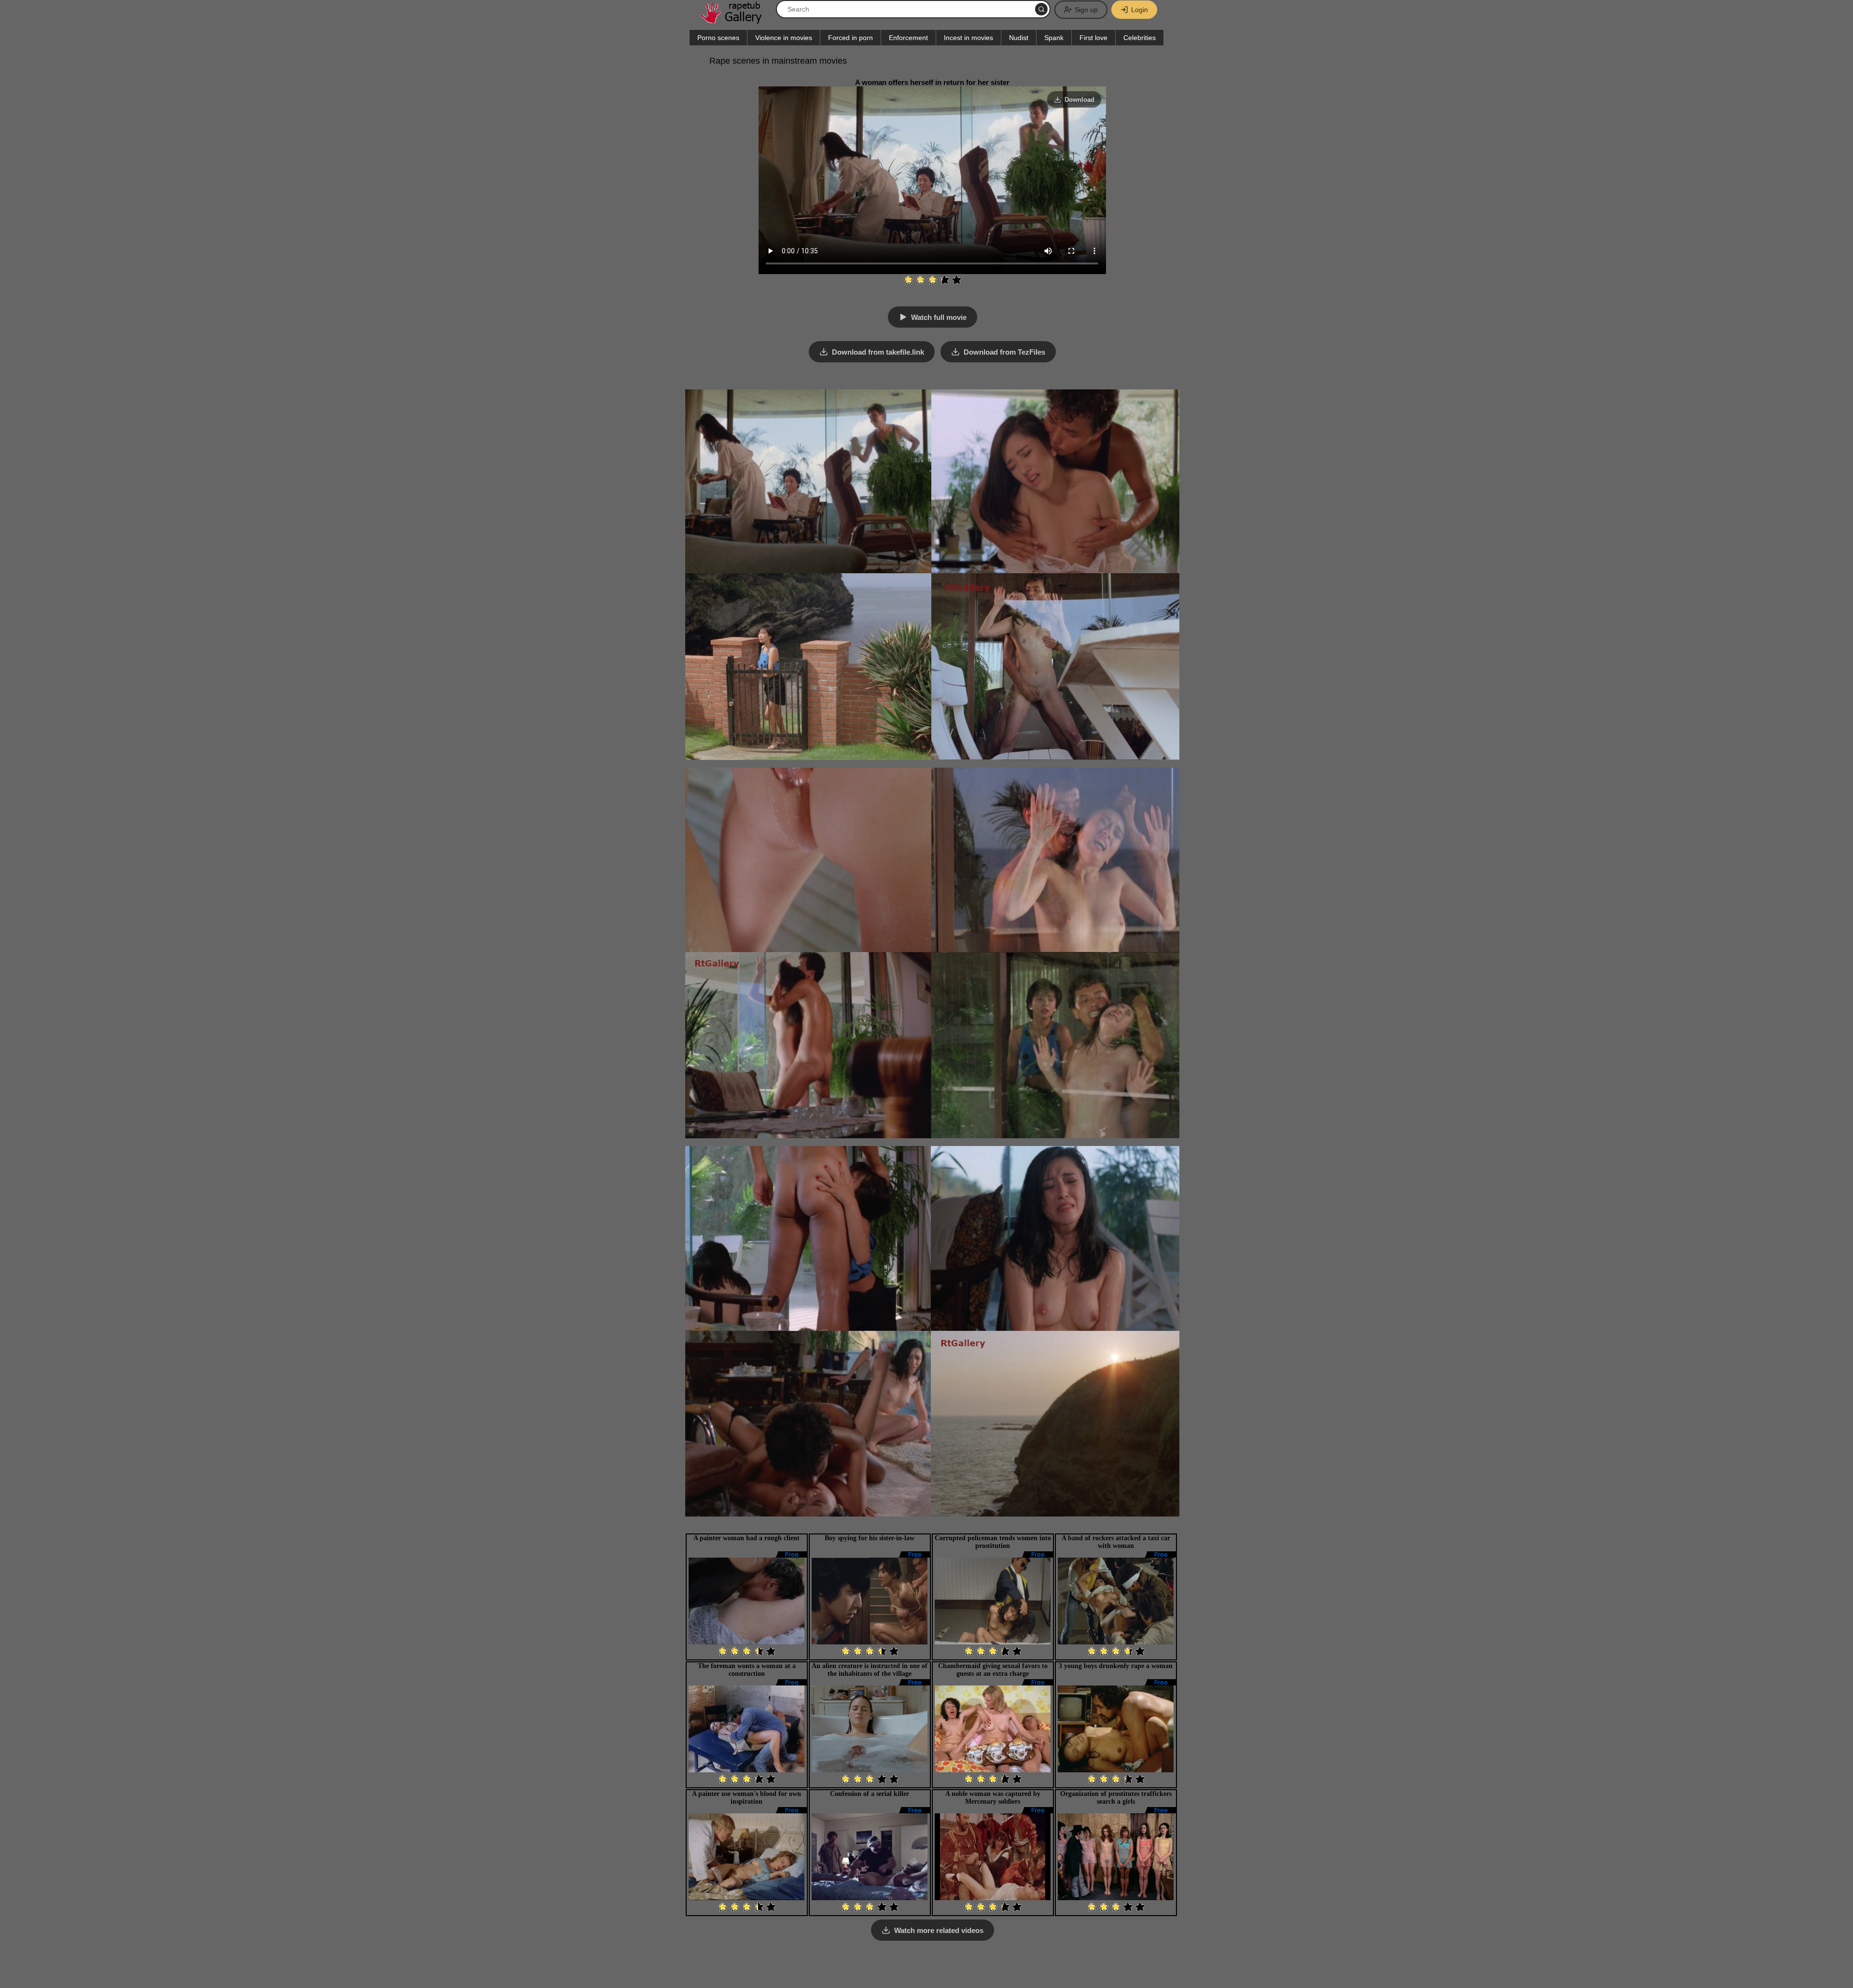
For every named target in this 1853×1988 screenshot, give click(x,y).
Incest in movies (968, 38)
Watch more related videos (939, 1930)
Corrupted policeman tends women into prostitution (993, 1542)
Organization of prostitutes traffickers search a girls (1116, 1798)
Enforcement (908, 38)
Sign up (1086, 10)
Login (1140, 10)
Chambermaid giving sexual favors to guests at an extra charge (993, 1670)
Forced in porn (850, 38)
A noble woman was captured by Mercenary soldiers (993, 1798)
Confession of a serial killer (870, 1794)
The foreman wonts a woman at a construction (747, 1670)
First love (1093, 38)
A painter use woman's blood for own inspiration (747, 1798)
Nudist (1019, 38)
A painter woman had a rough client (747, 1538)
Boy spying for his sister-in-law (870, 1538)
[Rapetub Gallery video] (736, 20)
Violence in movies (784, 38)
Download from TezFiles (1004, 352)
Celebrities (1140, 38)
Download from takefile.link (878, 352)
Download (1079, 100)
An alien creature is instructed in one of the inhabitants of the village (870, 1670)
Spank (1054, 38)
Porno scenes (718, 38)
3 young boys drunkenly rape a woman (1116, 1666)
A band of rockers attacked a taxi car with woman (1116, 1542)
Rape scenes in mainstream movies (778, 61)
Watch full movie (939, 317)
